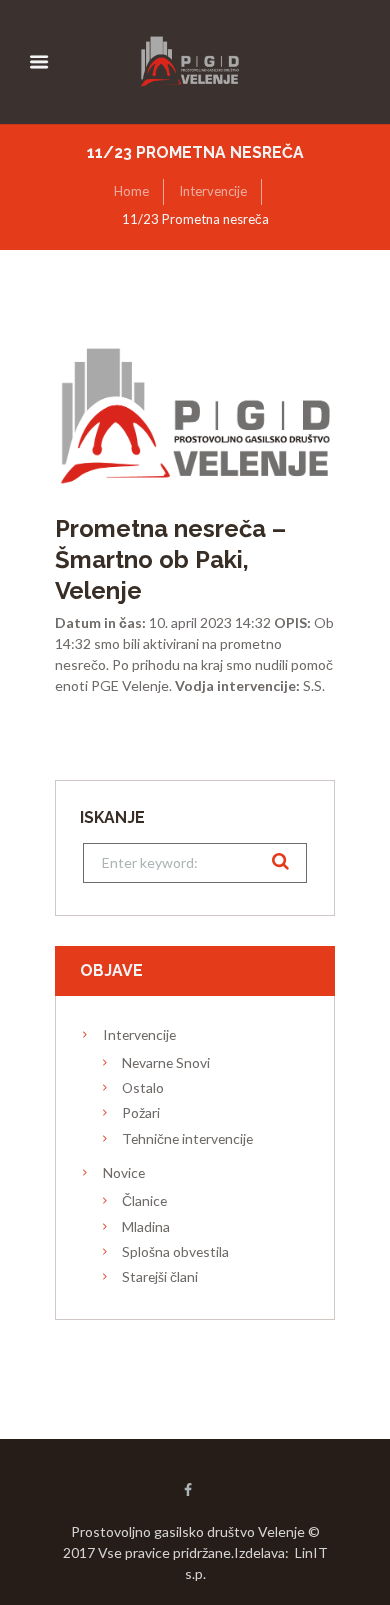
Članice (144, 1200)
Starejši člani (160, 1276)
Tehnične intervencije (187, 1138)
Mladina (146, 1226)
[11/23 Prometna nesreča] (195, 411)
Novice (124, 1172)
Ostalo (143, 1087)
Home (131, 191)
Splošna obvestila (175, 1251)
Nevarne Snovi (166, 1062)
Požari (141, 1112)
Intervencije (213, 191)
